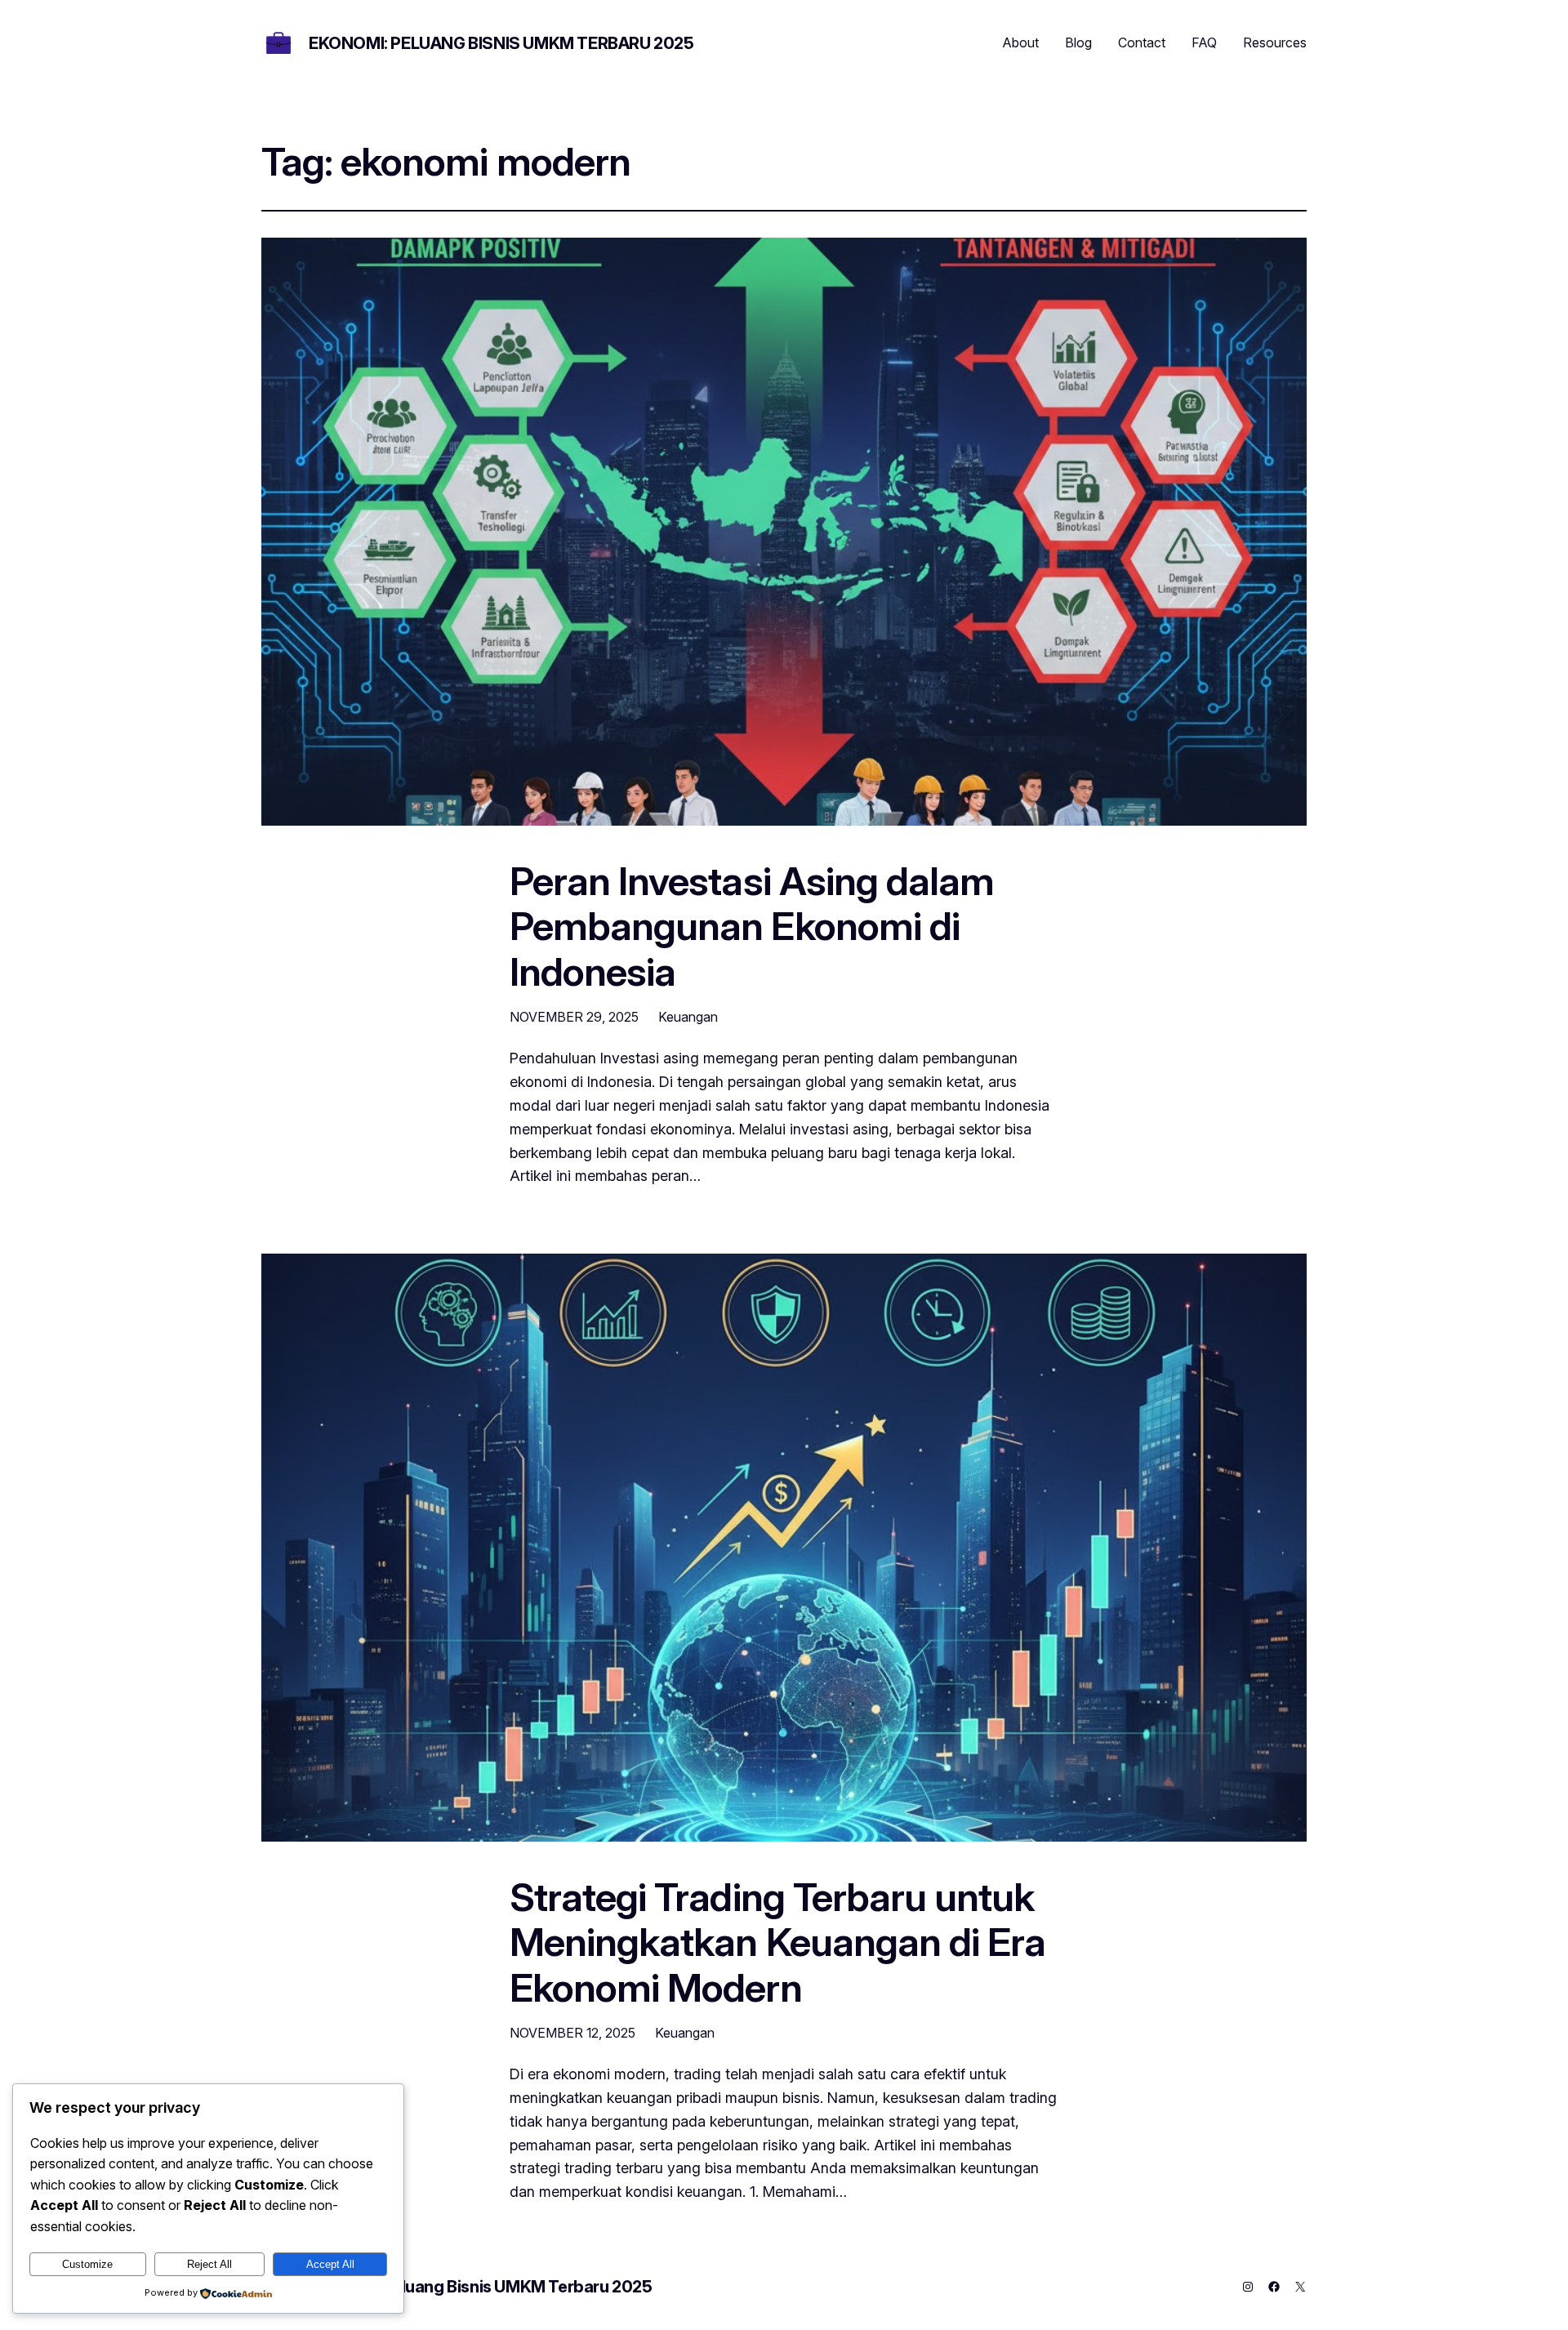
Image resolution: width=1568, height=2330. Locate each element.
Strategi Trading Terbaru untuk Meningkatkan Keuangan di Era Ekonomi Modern (777, 1942)
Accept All (330, 2264)
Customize (87, 2264)
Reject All (209, 2264)
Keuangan (688, 1017)
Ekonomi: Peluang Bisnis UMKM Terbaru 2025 (501, 43)
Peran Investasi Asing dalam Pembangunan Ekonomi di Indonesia (752, 926)
